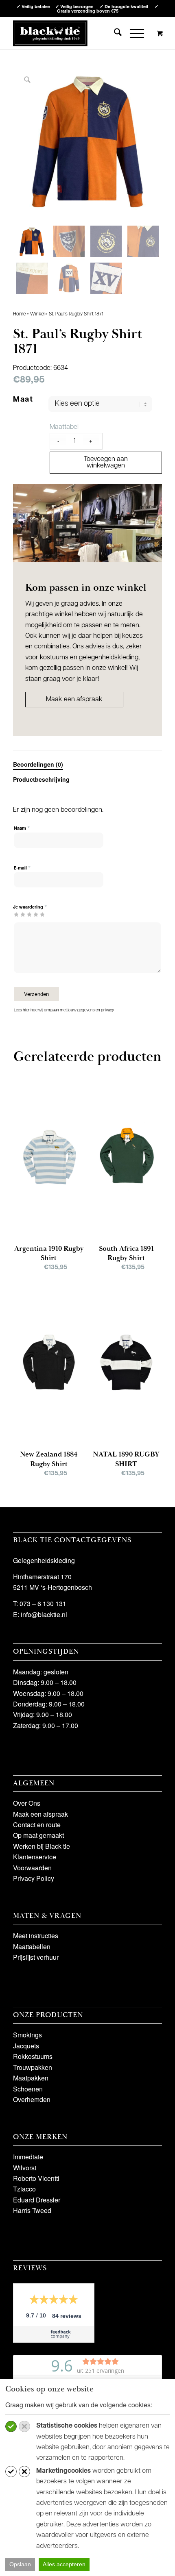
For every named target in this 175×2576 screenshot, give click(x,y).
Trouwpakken (33, 2067)
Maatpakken (31, 2078)
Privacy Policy (34, 1878)
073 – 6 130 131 (43, 1603)
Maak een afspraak (74, 700)
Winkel (37, 314)
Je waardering (30, 907)
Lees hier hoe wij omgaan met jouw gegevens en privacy (64, 1010)
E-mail (22, 868)
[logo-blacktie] (50, 33)
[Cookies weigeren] (24, 2426)
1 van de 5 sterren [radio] (16, 914)
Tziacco (24, 2189)
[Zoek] (114, 33)
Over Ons (27, 1803)
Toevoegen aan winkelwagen (106, 463)
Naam (22, 828)
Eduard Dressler (37, 2200)
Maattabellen (32, 1947)
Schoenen (28, 2089)
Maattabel (64, 427)
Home (19, 314)
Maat (23, 400)
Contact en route (37, 1825)
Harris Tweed (32, 2210)
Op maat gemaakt (38, 1835)
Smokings (27, 2035)
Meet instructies (36, 1936)
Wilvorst (25, 2168)
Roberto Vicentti (36, 2178)
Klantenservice (35, 1857)
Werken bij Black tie (42, 1846)
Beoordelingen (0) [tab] (38, 764)
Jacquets (26, 2046)
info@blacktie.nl (44, 1614)
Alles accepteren (64, 2564)
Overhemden (32, 2099)
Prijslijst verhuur (36, 1957)
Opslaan (20, 2564)
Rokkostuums (33, 2056)
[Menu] (133, 33)
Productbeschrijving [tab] (41, 779)
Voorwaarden (32, 1868)
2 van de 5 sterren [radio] (20, 914)
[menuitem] (114, 33)
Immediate (28, 2157)
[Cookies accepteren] (11, 2426)
